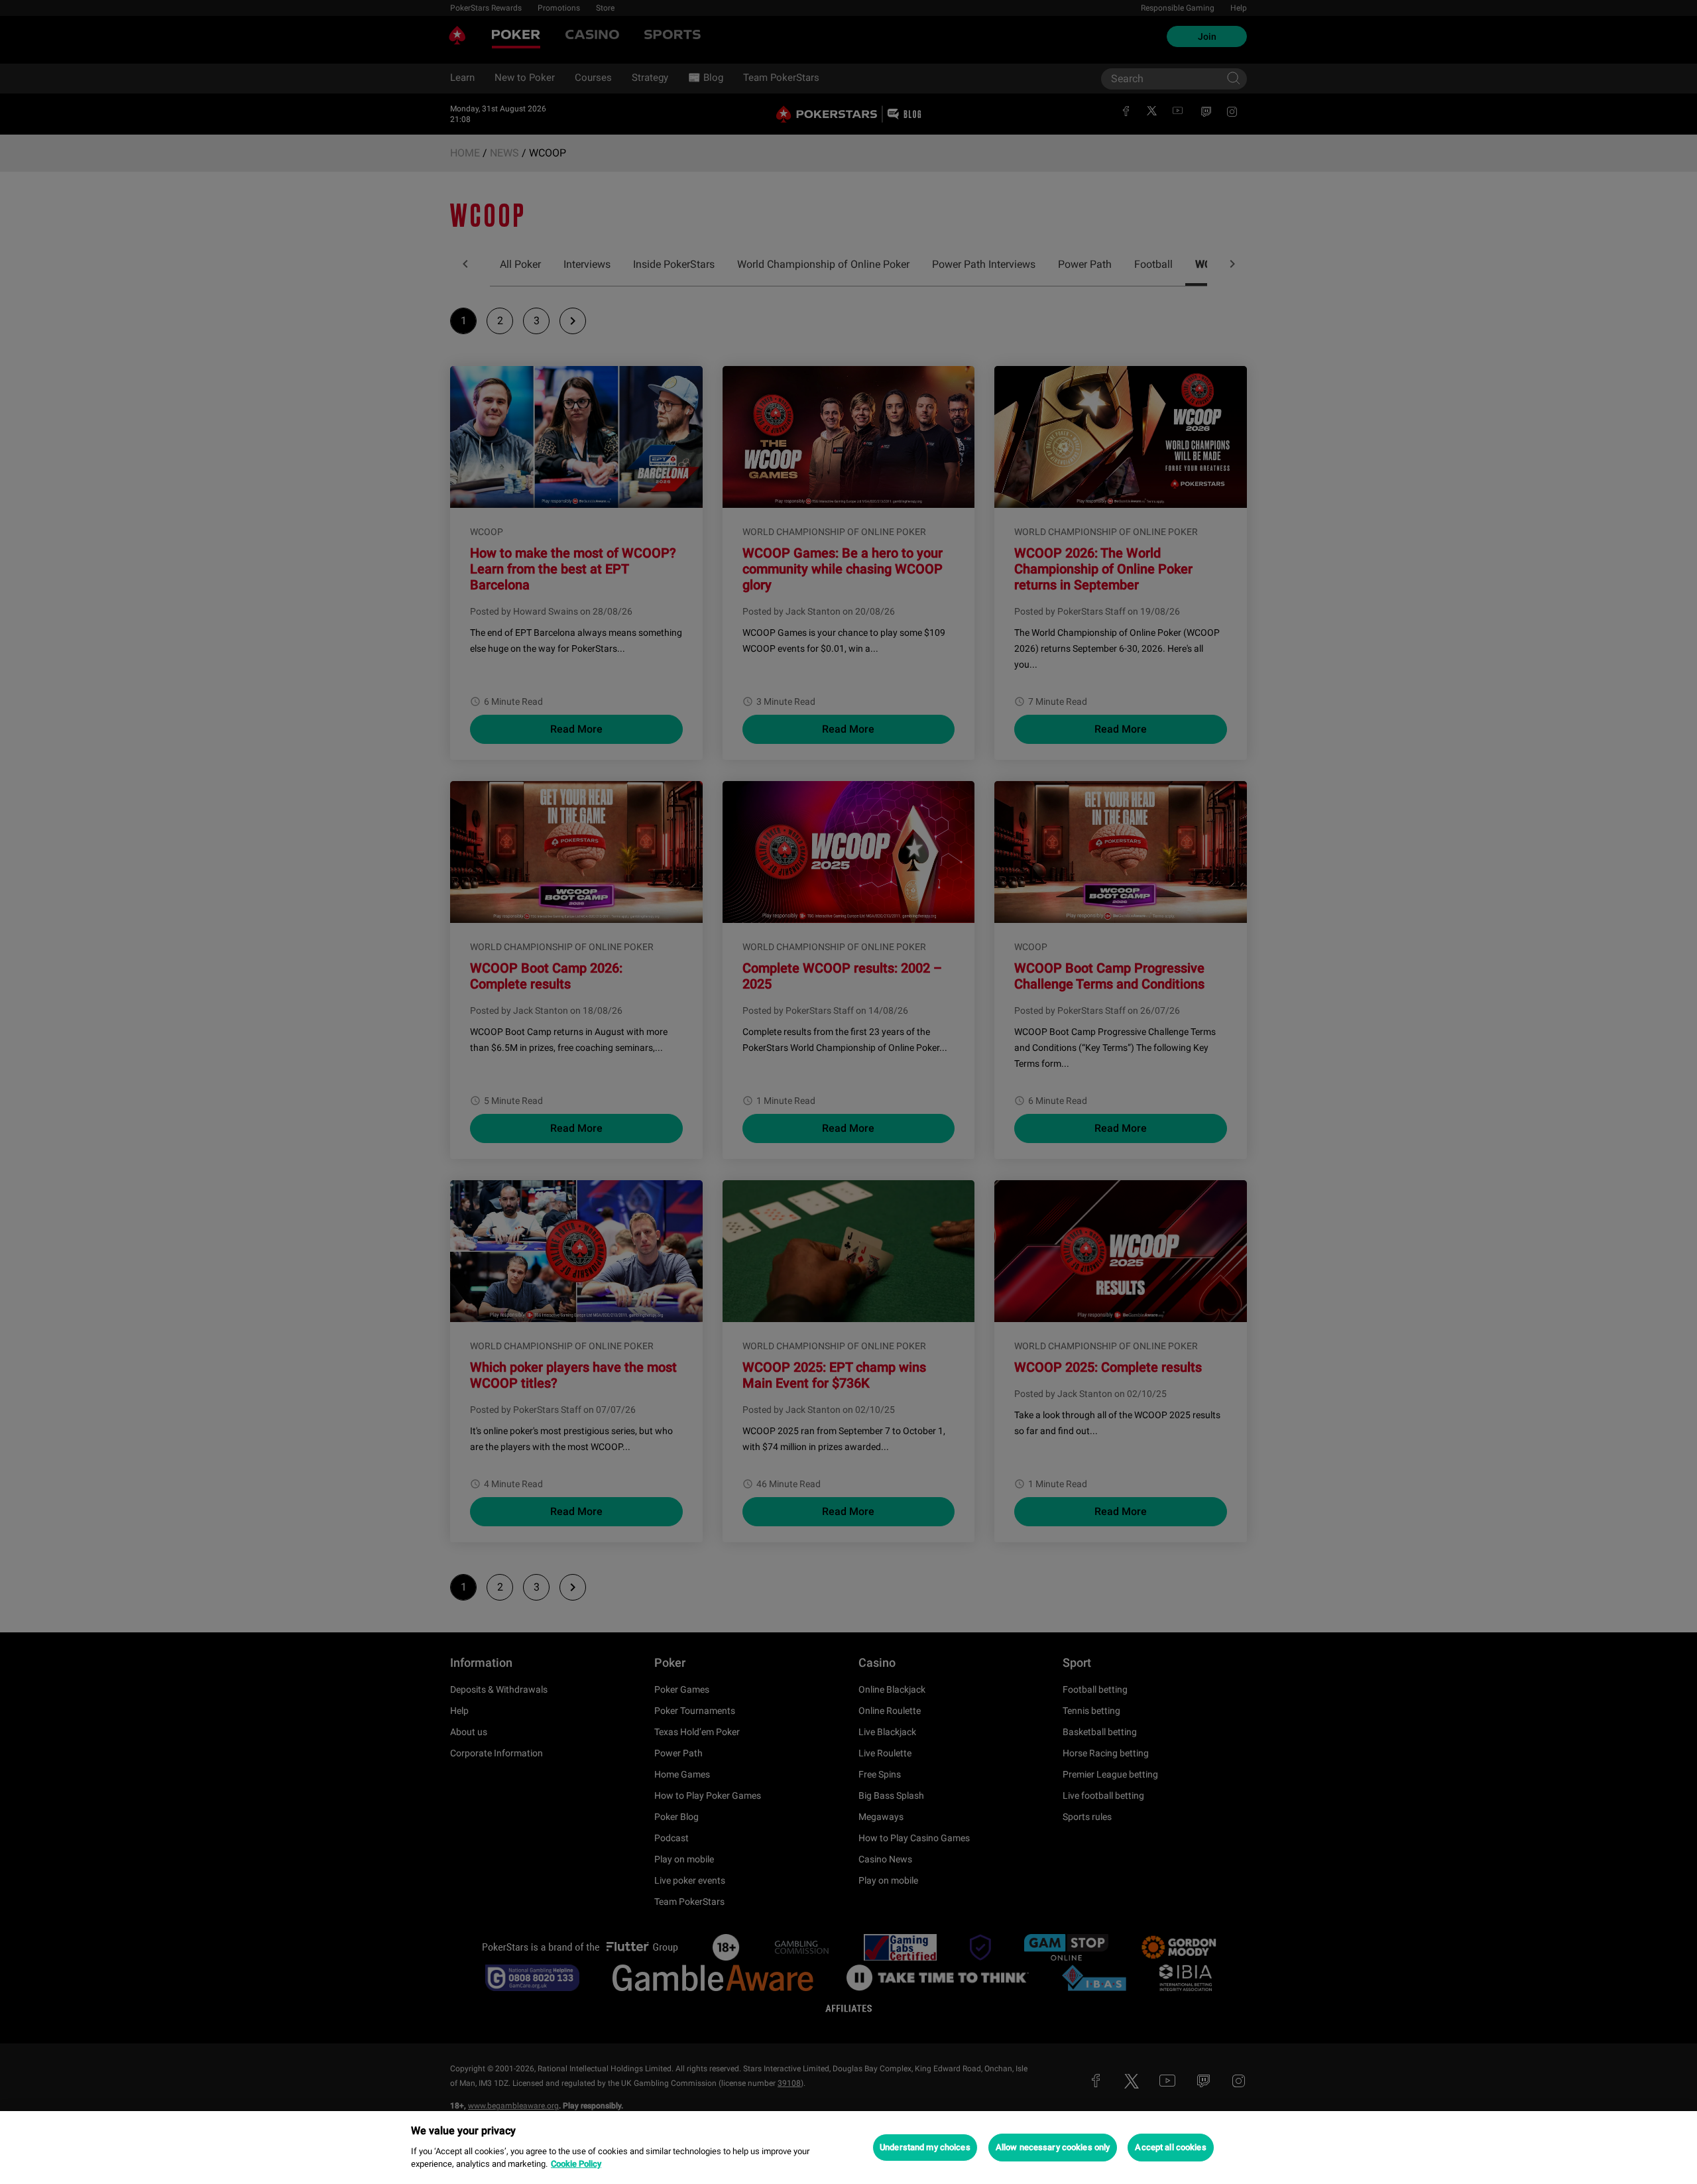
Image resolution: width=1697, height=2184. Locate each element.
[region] (848, 2148)
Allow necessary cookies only (1053, 2147)
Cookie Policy (576, 2164)
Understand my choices (925, 2147)
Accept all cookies (1170, 2147)
